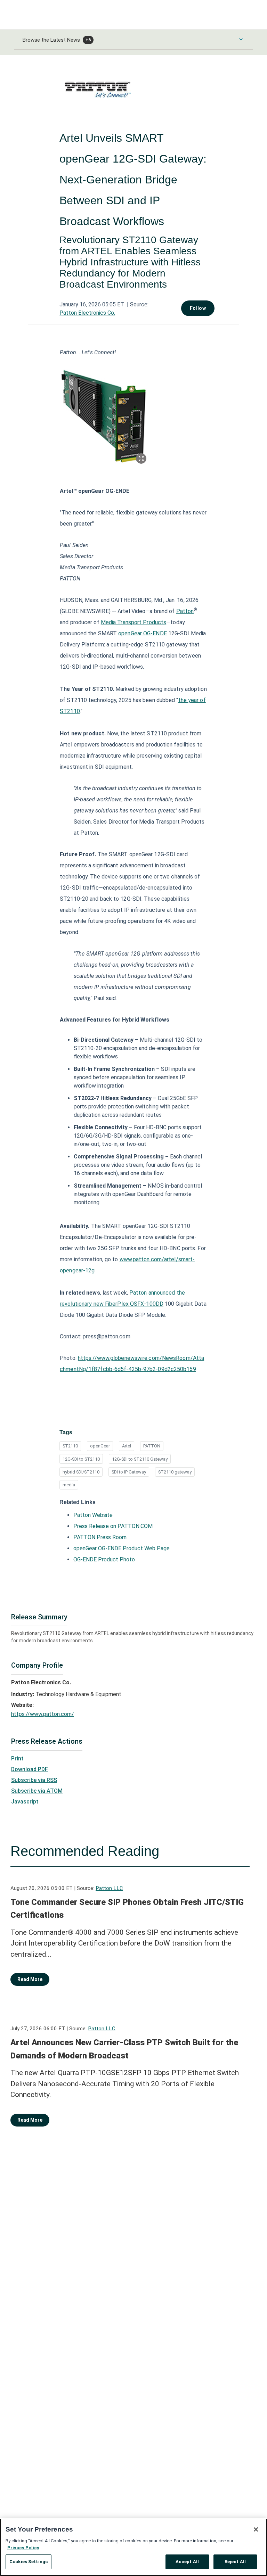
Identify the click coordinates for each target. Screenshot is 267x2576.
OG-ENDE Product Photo (104, 1559)
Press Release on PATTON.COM (113, 1526)
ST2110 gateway (175, 1472)
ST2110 (70, 1446)
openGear (100, 1446)
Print (17, 1758)
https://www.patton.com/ (43, 1714)
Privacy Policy (23, 2548)
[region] (133, 2547)
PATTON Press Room (100, 1537)
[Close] (256, 2529)
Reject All (235, 2562)
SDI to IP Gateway (129, 1472)
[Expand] (141, 459)
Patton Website (93, 1515)
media (69, 1485)
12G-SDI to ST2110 (81, 1459)
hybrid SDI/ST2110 (81, 1472)
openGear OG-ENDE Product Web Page (122, 1548)
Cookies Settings (29, 2562)
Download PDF (30, 1769)
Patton (185, 611)
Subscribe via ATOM (37, 1791)
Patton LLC (109, 1888)
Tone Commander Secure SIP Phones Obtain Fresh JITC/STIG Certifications (127, 1909)
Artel (127, 1446)
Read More (30, 1979)
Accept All (187, 2562)
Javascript (25, 1802)
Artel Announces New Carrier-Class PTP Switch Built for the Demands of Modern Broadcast (124, 2049)
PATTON (152, 1446)
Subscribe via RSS (34, 1780)
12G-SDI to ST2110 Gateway (140, 1459)
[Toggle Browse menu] (241, 39)
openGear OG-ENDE (143, 633)
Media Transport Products (133, 622)
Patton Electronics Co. (87, 313)
